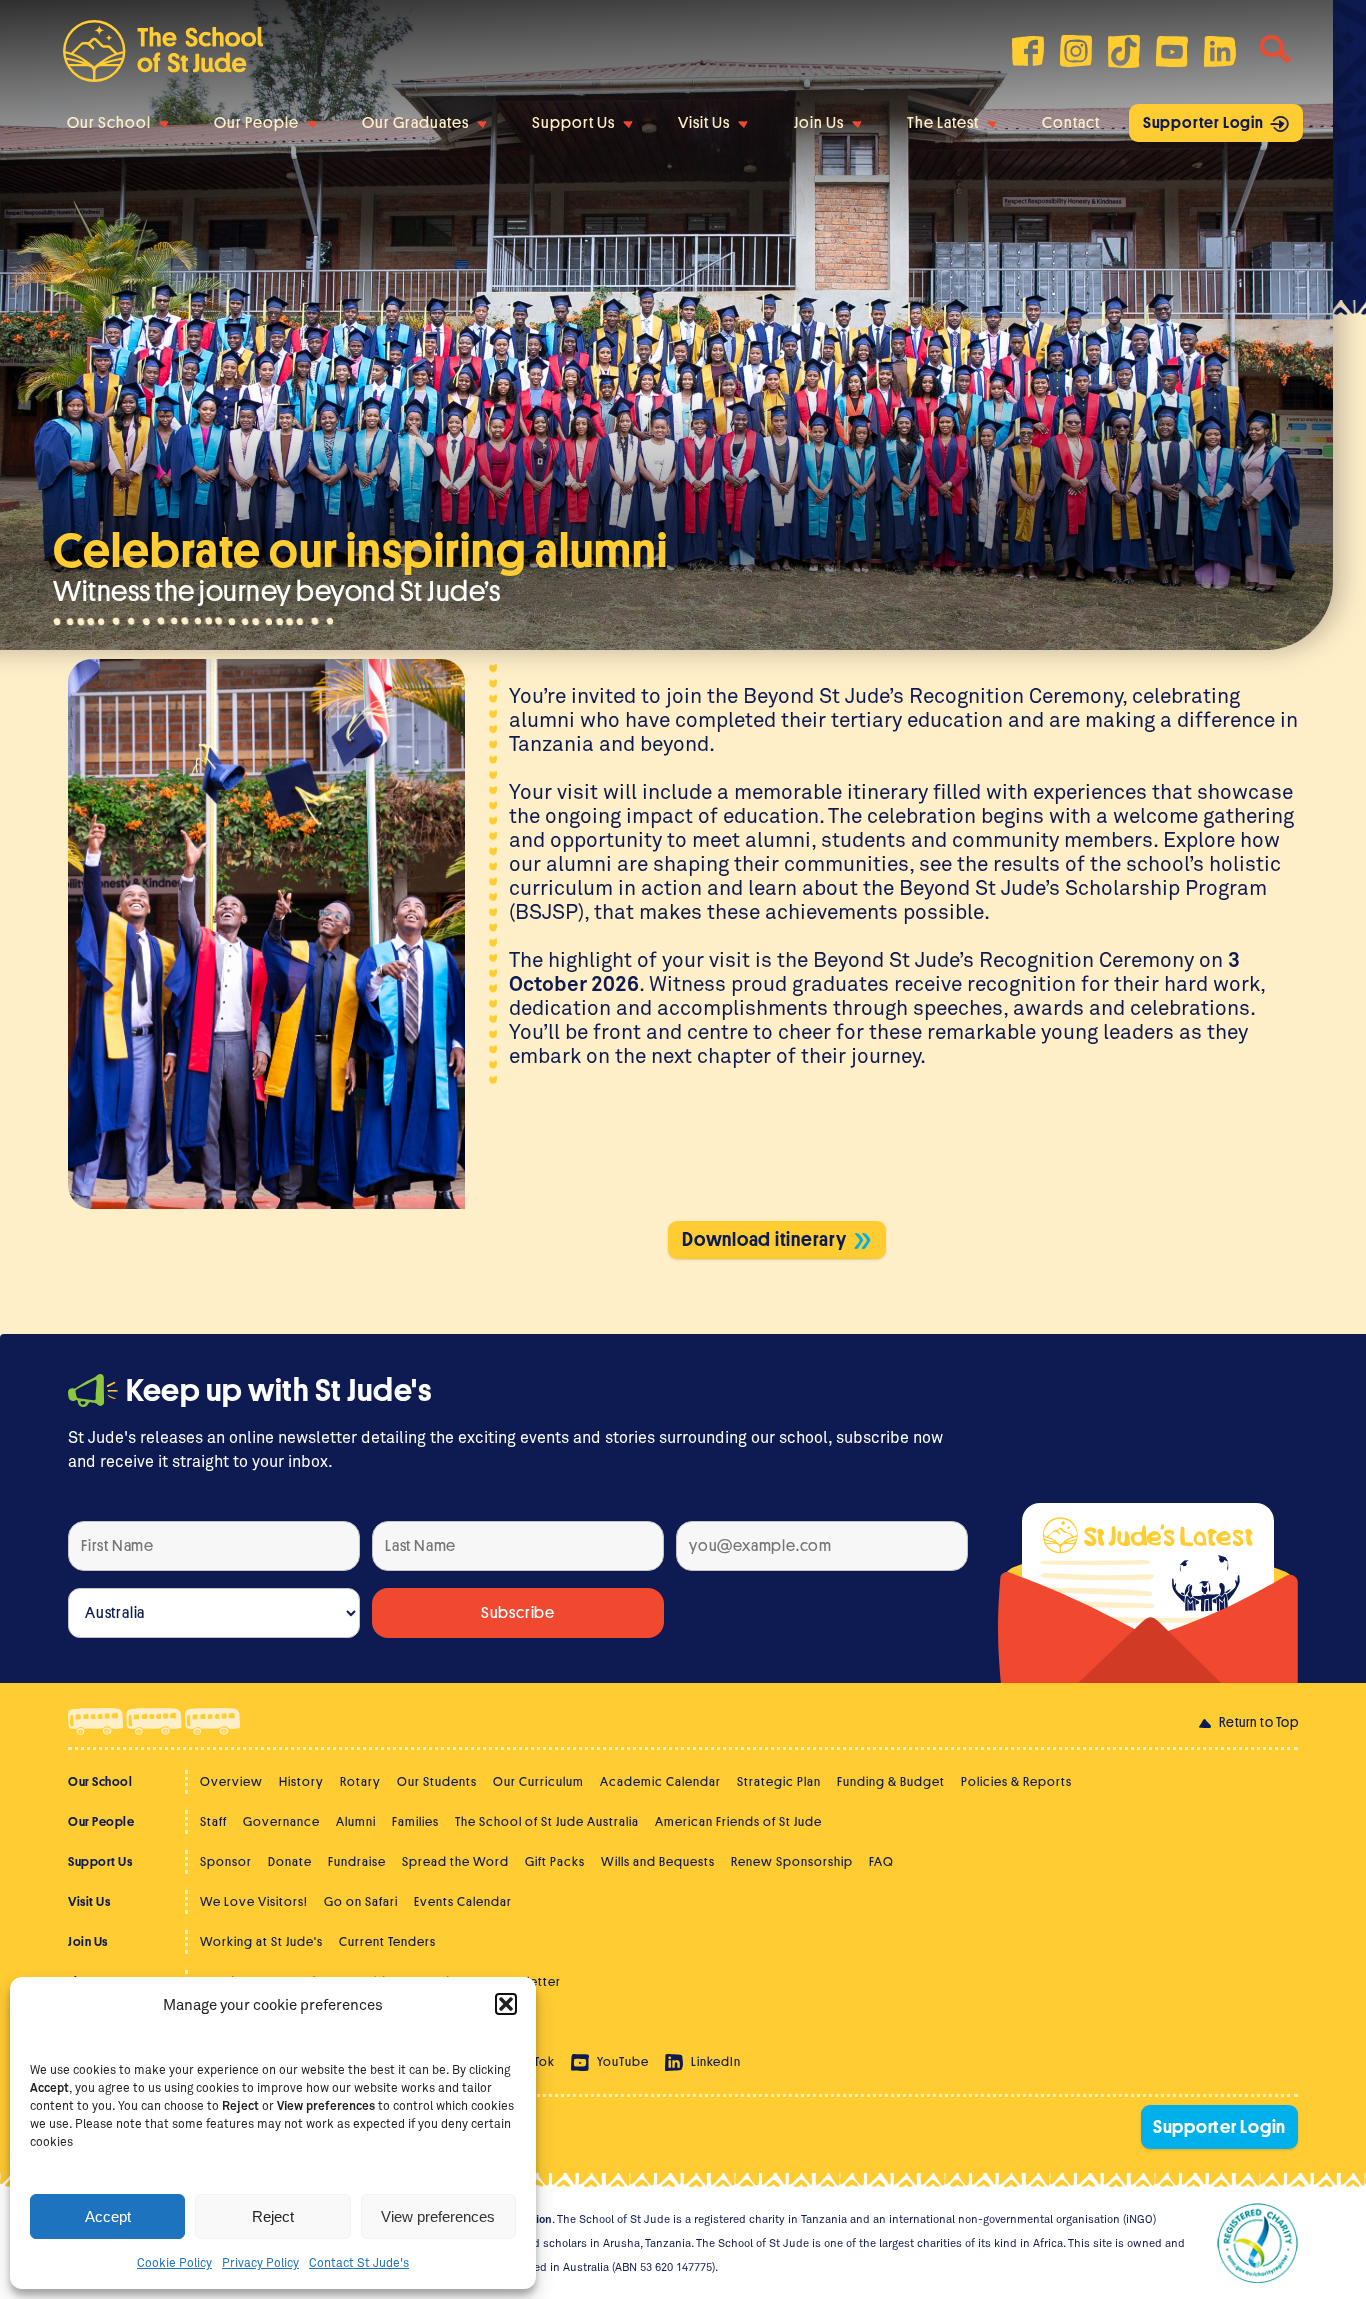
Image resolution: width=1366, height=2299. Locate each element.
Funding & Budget (891, 1781)
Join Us (819, 123)
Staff (213, 1821)
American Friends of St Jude (738, 1821)
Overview (231, 1781)
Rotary (360, 1781)
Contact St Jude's (359, 2262)
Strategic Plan (779, 1781)
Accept (108, 2216)
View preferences (438, 2216)
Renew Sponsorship (792, 1861)
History (301, 1781)
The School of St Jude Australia (547, 1821)
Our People (256, 123)
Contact (1071, 123)
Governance (281, 1821)
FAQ (881, 1861)
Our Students (437, 1781)
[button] (506, 2004)
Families (415, 1821)
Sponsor (226, 1861)
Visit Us (704, 123)
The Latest (943, 123)
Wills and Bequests (658, 1861)
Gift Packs (555, 1861)
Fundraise (357, 1861)
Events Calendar (463, 1901)
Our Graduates (415, 123)
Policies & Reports (1016, 1781)
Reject (273, 2216)
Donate (290, 1861)
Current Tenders (387, 1941)
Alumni (356, 1821)
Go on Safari (361, 1901)
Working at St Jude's (261, 1941)
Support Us (573, 123)
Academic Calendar (660, 1781)
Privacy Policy (260, 2262)
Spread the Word (455, 1861)
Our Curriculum (538, 1781)
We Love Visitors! (254, 1901)
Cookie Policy (174, 2262)
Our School (109, 123)
